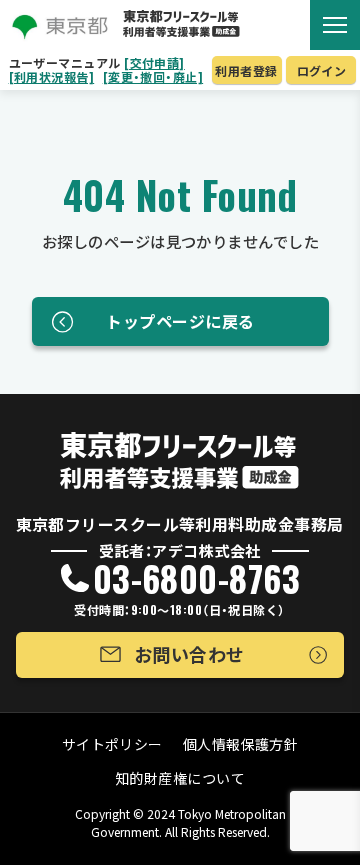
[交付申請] (154, 63)
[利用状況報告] (52, 77)
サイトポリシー (112, 744)
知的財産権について (180, 778)
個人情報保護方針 (241, 744)
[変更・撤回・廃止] (153, 77)
